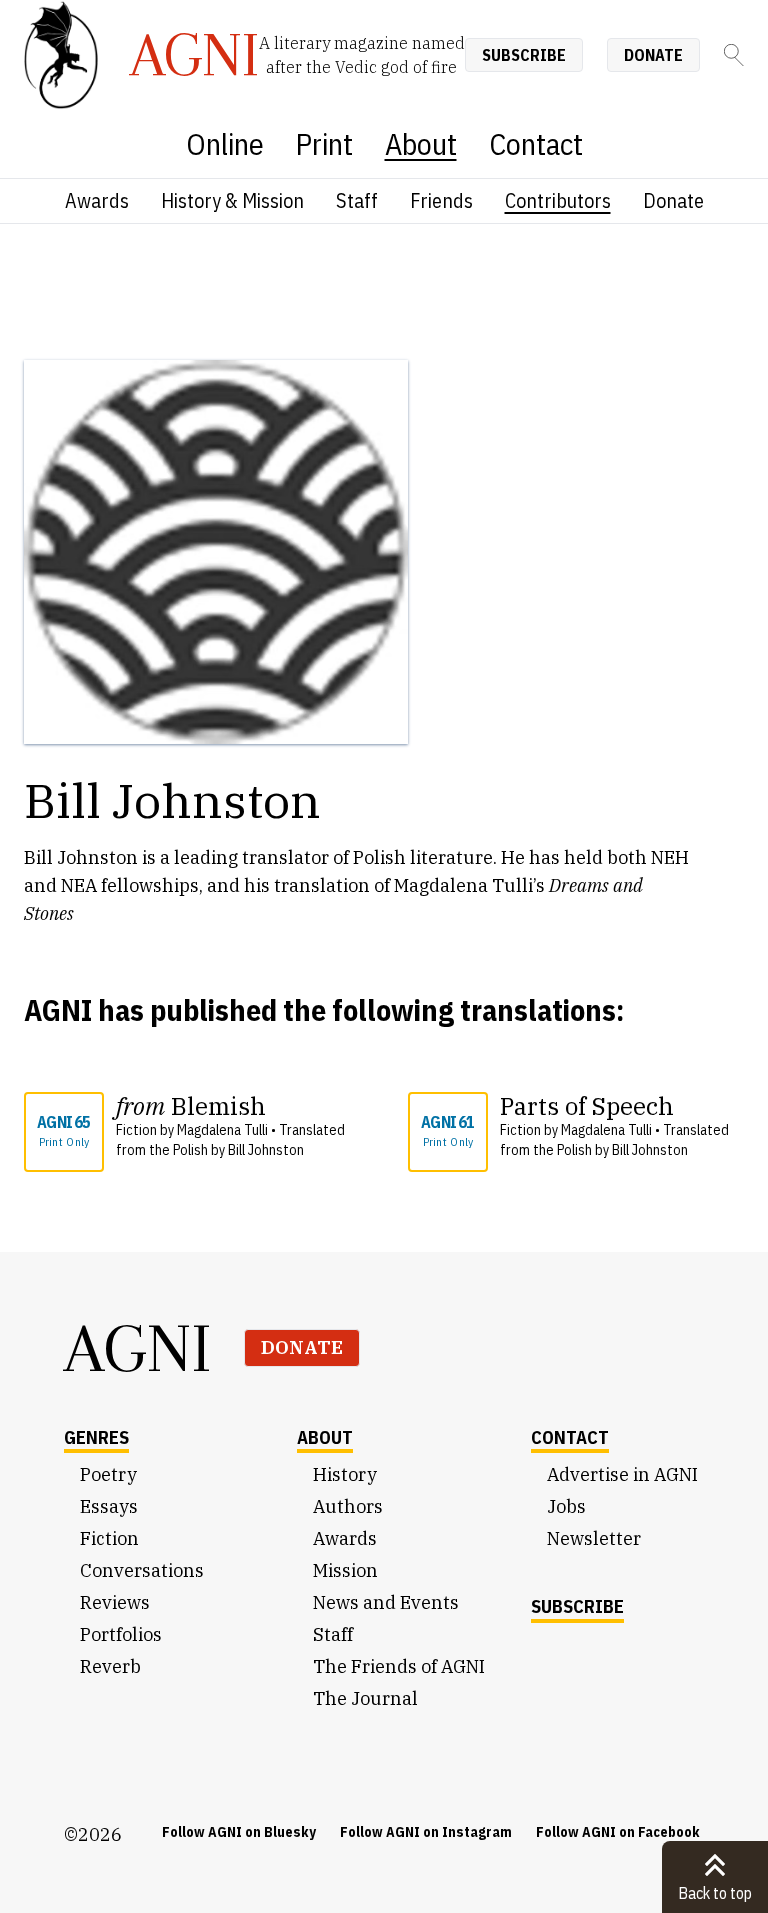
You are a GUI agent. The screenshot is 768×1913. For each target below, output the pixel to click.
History (345, 1474)
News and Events (386, 1602)
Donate (653, 55)
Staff (357, 200)
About (421, 143)
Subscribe (524, 55)
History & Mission (232, 200)
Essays (109, 1506)
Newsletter (594, 1538)
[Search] (734, 55)
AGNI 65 (63, 1130)
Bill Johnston (266, 1150)
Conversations (142, 1570)
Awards (97, 200)
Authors (348, 1506)
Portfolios (121, 1634)
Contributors (558, 200)
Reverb (110, 1666)
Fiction (109, 1538)
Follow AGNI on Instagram (426, 1832)
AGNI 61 (447, 1130)
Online (225, 143)
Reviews (115, 1602)
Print (324, 143)
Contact (536, 143)
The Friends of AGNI (399, 1666)
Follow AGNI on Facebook (618, 1832)
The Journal (365, 1698)
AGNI (138, 1348)
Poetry (108, 1474)
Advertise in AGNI (622, 1474)
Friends (441, 200)
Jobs (566, 1506)
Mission (345, 1570)
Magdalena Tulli (222, 1130)
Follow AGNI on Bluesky (239, 1832)
